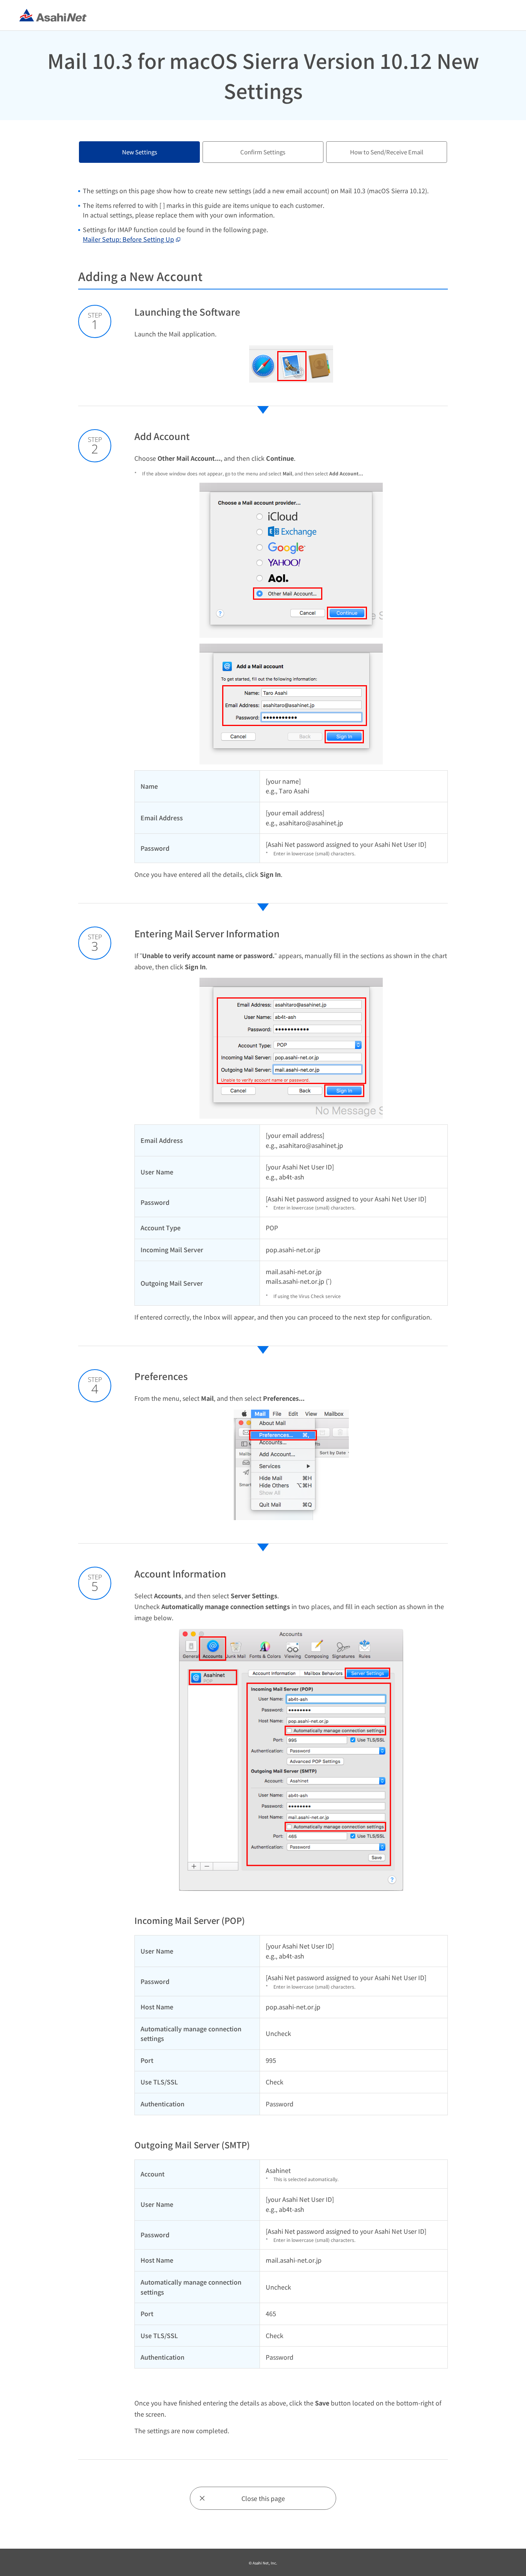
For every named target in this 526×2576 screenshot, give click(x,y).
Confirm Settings (263, 152)
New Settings (140, 152)
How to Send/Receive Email (387, 152)
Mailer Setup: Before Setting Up (128, 239)
